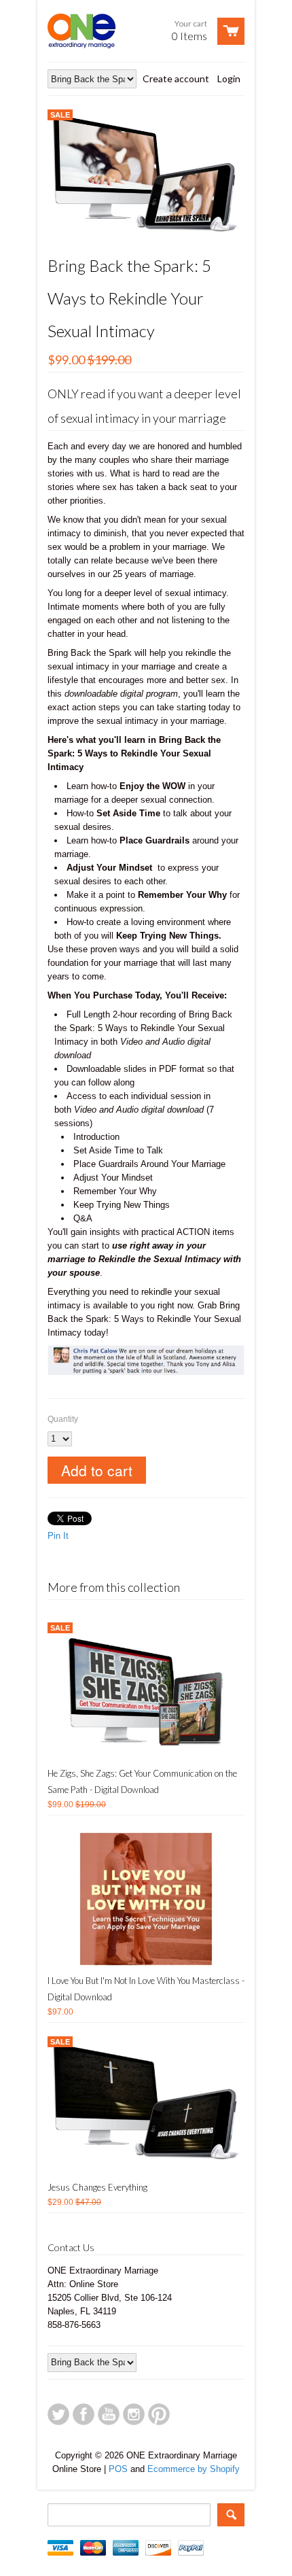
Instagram (134, 2414)
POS (118, 2469)
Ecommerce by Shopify (194, 2469)
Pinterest (159, 2414)
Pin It (58, 1536)
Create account (176, 79)
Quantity (63, 1419)
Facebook (84, 2414)
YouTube (109, 2414)
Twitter (58, 2414)
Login (229, 79)
